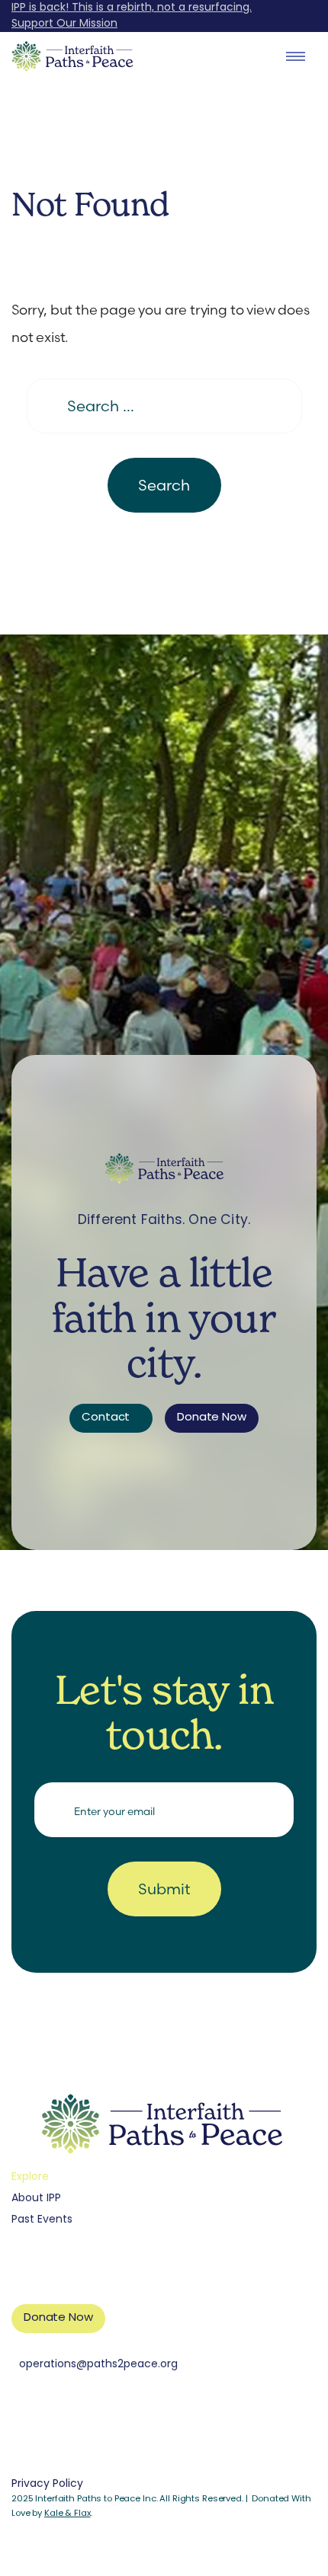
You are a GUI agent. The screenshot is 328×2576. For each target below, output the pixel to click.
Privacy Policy (47, 2484)
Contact (106, 1418)
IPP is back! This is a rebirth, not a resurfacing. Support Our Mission (132, 16)
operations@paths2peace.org (98, 2365)
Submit (164, 1889)
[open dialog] (296, 56)
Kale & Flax (68, 2514)
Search (164, 485)
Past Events (42, 2220)
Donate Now (212, 1418)
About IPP (36, 2199)
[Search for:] (164, 406)
